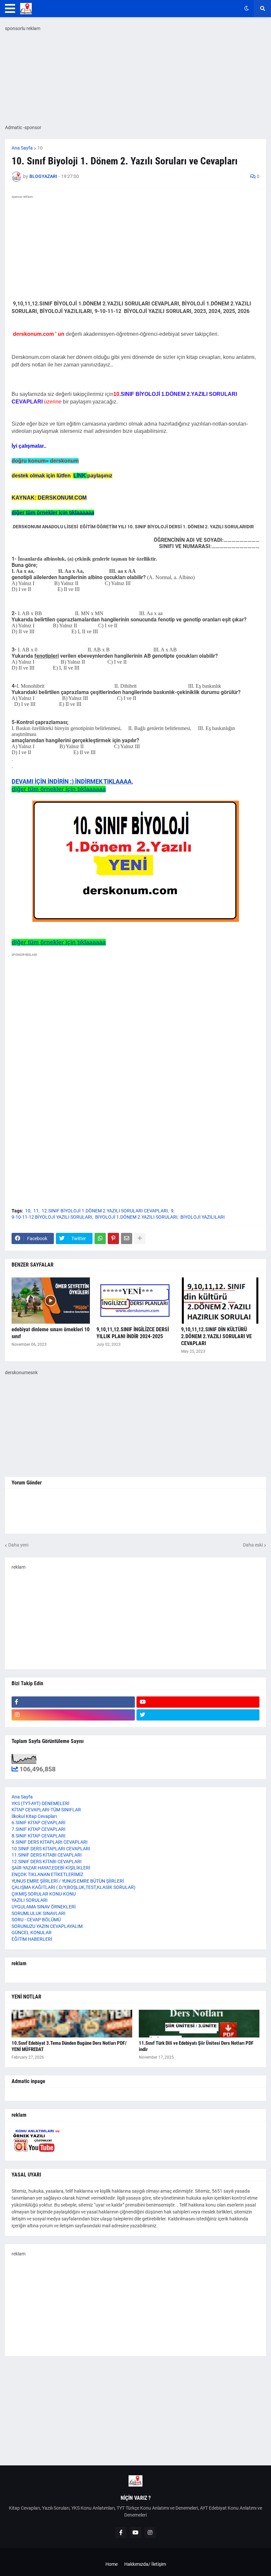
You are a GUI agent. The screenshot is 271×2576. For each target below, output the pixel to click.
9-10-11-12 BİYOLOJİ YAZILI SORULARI (52, 1217)
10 (40, 148)
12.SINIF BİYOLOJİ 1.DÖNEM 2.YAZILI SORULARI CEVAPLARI (105, 1211)
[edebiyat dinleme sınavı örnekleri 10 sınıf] (51, 1301)
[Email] (127, 1238)
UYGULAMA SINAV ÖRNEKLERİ (44, 1907)
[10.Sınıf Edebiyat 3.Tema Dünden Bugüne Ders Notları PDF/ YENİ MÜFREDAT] (72, 2024)
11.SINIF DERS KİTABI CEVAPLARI (47, 1855)
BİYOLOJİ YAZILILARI (203, 1217)
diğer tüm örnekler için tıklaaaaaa (59, 789)
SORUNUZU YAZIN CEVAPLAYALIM (47, 1926)
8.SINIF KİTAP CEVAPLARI (39, 1836)
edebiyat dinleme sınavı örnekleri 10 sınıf (51, 1333)
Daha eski (253, 1545)
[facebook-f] (73, 1702)
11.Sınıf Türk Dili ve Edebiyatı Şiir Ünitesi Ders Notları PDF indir (196, 2046)
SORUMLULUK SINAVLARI (39, 1913)
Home (112, 2564)
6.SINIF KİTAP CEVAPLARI (39, 1823)
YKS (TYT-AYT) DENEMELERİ (40, 1803)
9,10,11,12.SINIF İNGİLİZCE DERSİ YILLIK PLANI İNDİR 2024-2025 (133, 1333)
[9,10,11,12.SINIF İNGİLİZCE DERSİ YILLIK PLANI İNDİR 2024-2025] (136, 1301)
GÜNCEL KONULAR (32, 1932)
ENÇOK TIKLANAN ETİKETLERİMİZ (47, 1874)
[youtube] (198, 1702)
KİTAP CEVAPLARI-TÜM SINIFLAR (46, 1810)
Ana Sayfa (22, 148)
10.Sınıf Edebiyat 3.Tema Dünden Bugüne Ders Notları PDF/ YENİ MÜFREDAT (69, 2046)
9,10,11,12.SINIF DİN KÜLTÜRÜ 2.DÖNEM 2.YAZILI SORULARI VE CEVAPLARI (216, 1336)
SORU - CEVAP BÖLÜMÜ (36, 1920)
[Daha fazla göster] (140, 1238)
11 (36, 1211)
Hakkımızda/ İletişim (145, 2564)
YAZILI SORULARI (30, 1900)
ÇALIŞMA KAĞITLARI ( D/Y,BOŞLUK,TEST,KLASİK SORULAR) (74, 1887)
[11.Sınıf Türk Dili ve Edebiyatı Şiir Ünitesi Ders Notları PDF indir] (199, 2024)
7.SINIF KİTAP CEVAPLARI (39, 1829)
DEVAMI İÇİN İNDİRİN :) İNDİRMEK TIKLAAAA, (72, 781)
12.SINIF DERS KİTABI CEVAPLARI (47, 1862)
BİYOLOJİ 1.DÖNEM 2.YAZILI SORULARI (136, 1217)
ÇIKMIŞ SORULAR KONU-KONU (44, 1894)
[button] (10, 9)
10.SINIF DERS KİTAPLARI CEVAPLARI (51, 1849)
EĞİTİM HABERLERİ (32, 1939)
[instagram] (73, 1715)
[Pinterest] (113, 1238)
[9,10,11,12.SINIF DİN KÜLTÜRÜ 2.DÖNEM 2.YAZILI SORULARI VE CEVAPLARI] (220, 1301)
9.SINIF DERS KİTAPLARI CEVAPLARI (50, 1842)
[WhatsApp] (100, 1238)
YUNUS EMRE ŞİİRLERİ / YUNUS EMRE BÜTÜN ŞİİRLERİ (68, 1881)
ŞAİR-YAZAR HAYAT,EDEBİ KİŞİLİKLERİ (51, 1868)
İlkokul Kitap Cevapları (34, 1816)
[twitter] (198, 1715)
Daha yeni (18, 1545)
